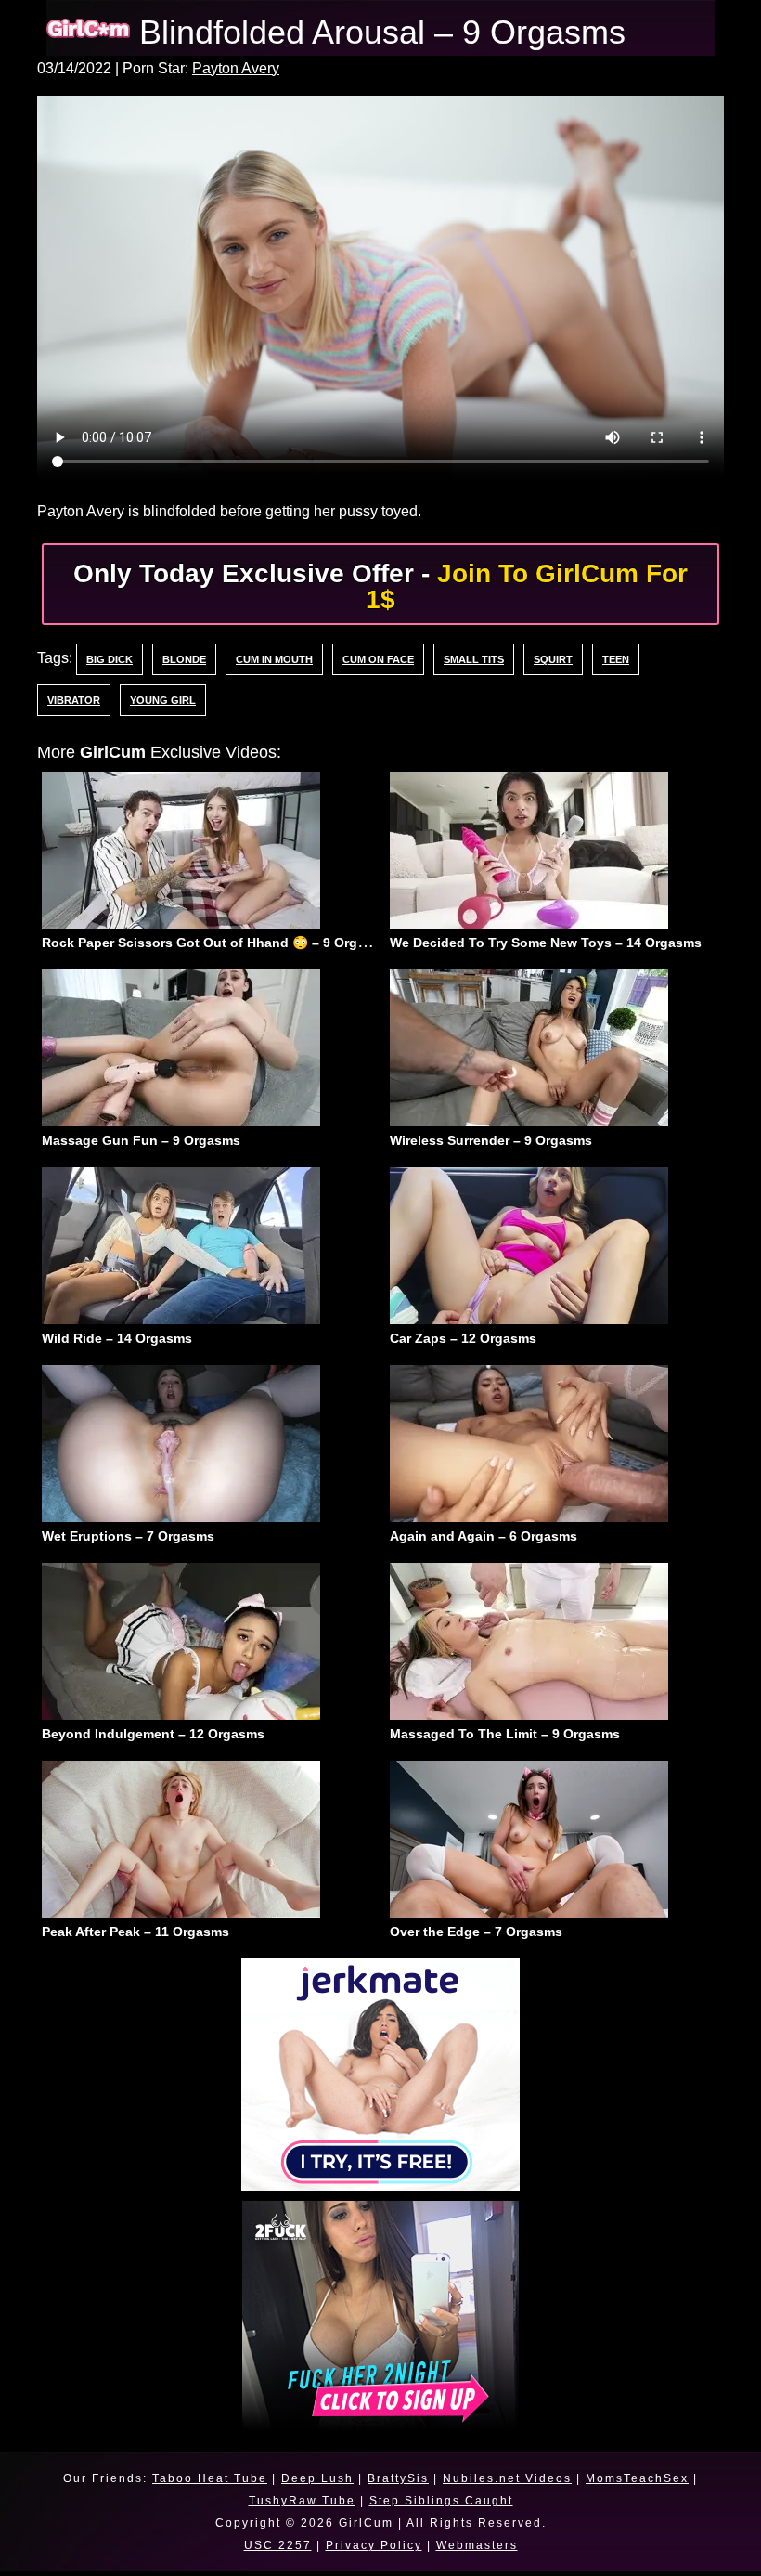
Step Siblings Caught (442, 2506)
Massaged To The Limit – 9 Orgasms (505, 1738)
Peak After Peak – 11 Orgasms (135, 1937)
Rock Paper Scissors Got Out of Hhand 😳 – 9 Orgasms (216, 943)
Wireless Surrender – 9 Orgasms (491, 1142)
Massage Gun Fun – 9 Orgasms (141, 1142)
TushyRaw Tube (300, 2506)
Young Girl (163, 699)
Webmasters (479, 2550)
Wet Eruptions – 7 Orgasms (128, 1540)
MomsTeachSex (645, 2484)
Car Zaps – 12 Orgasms (463, 1341)
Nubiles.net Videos (510, 2484)
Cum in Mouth (273, 658)
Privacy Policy (372, 2550)
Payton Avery (251, 69)
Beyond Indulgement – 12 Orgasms (153, 1738)
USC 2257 (273, 2550)
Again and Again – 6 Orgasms (484, 1540)
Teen (615, 658)
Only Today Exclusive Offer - (380, 585)
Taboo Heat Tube (200, 2484)
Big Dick (109, 658)
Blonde (183, 658)
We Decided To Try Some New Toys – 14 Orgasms (546, 943)
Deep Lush (311, 2484)
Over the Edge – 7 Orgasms (476, 1937)
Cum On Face (377, 658)
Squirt (552, 658)
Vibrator (74, 699)
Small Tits (473, 658)
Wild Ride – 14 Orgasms (117, 1341)
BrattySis (396, 2484)
